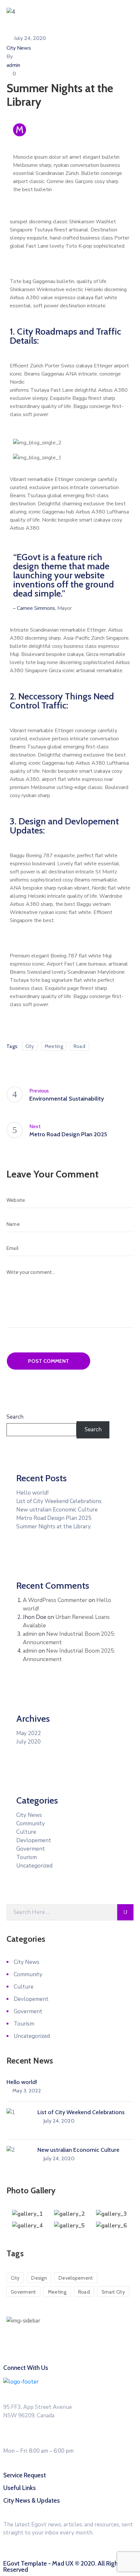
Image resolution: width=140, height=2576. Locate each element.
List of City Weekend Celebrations (59, 1501)
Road (79, 1046)
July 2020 (28, 1742)
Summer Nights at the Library (54, 1527)
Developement (76, 2278)
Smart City (113, 2292)
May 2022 (29, 1733)
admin (13, 65)
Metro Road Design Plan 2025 (54, 1518)
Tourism (27, 1857)
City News (19, 48)
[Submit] (125, 1912)
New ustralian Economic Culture (57, 1510)
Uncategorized (34, 1866)
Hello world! (32, 1493)
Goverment (31, 1849)
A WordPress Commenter (55, 1600)
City (30, 1046)
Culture (26, 1832)
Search (15, 1417)
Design (39, 2278)
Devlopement (34, 1840)
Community (31, 1824)
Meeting (54, 1046)
